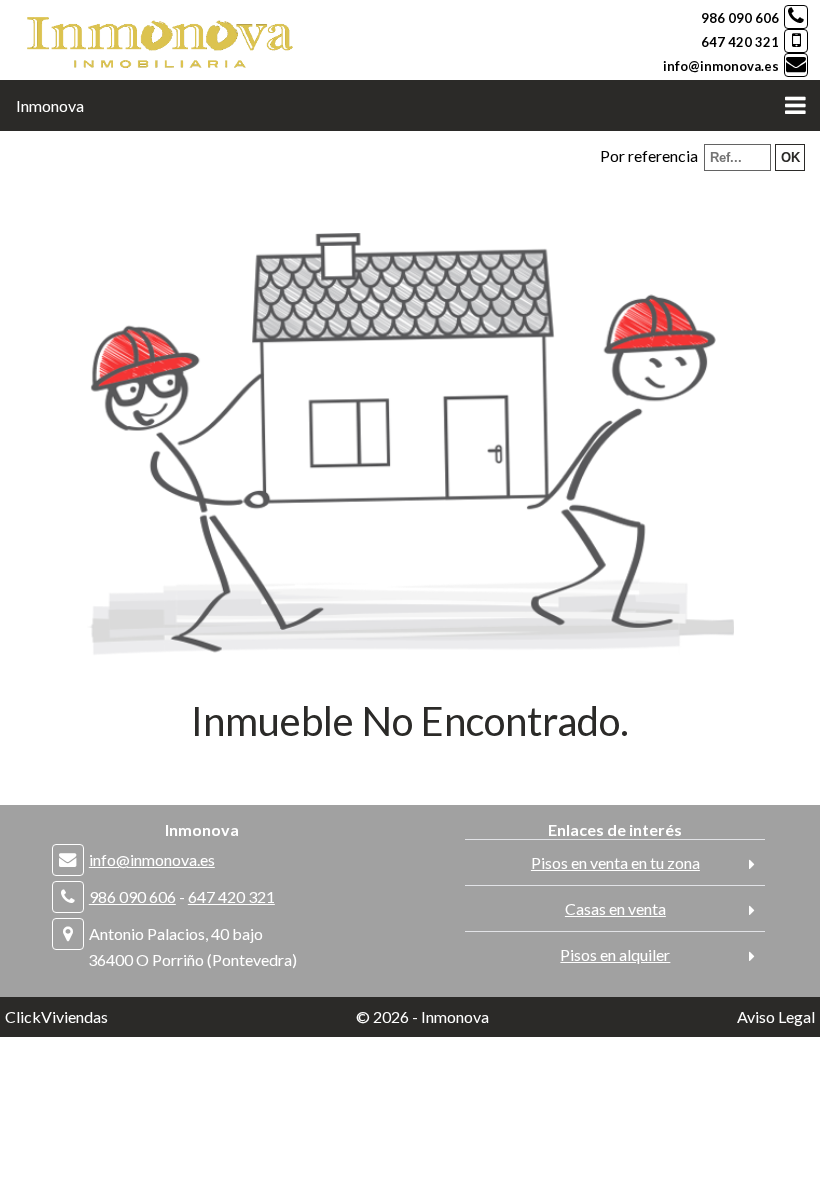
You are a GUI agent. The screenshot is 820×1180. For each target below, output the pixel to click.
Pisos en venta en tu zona (615, 862)
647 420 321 (740, 42)
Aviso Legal (776, 1016)
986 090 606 (740, 18)
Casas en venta (615, 908)
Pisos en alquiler (615, 954)
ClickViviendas (56, 1016)
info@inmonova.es (721, 66)
